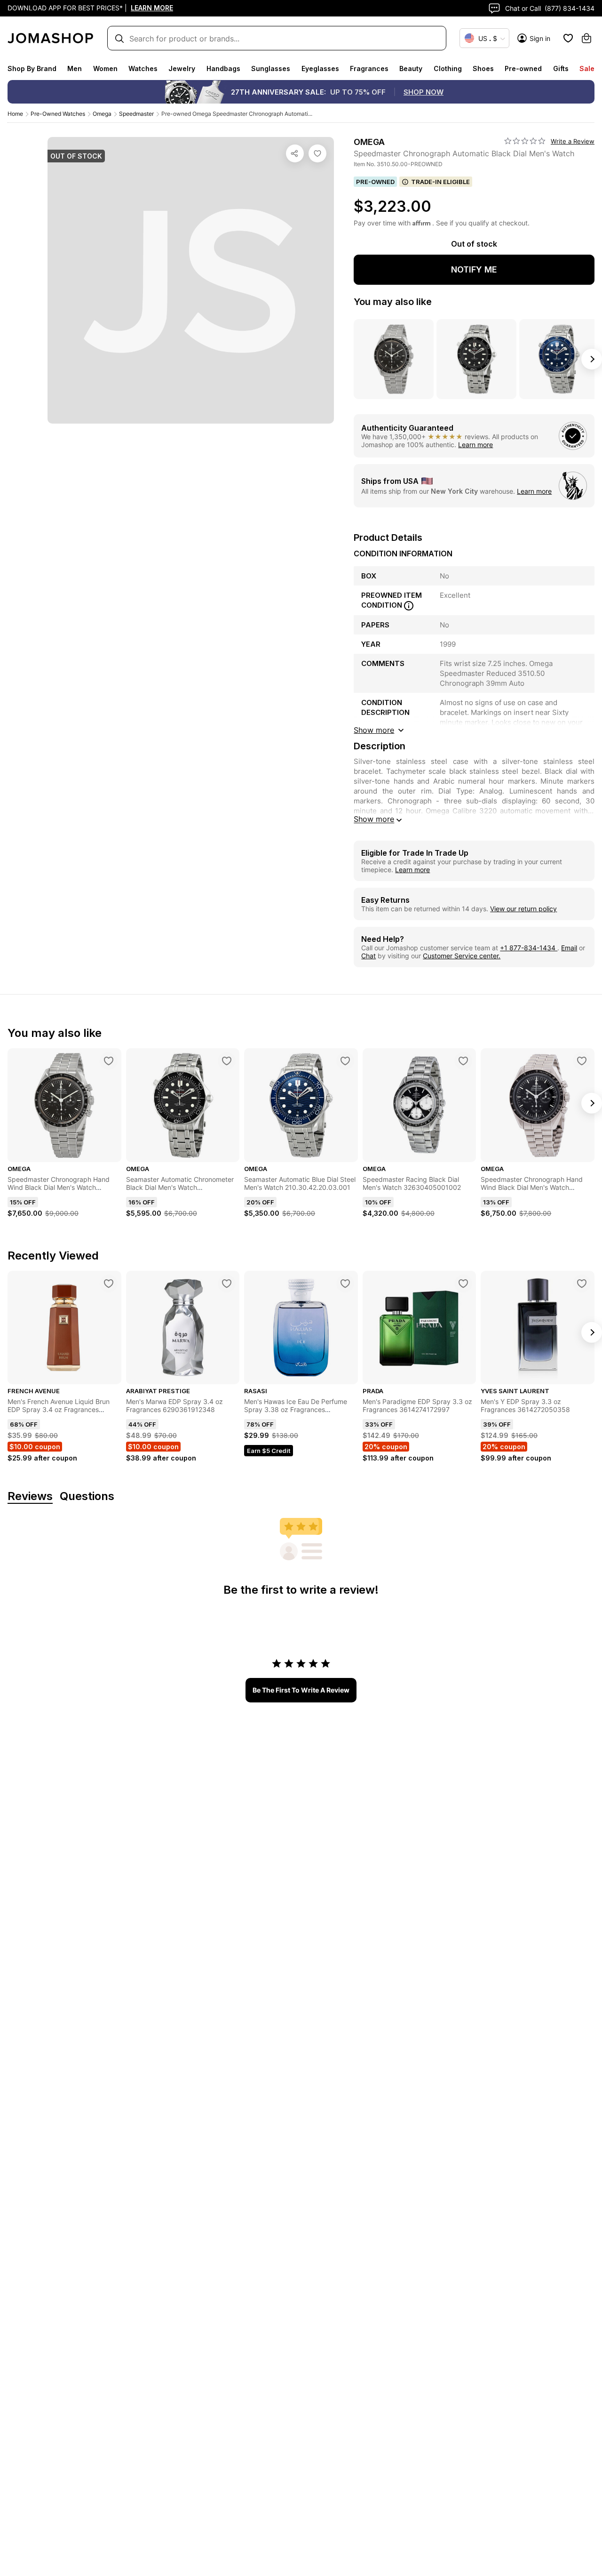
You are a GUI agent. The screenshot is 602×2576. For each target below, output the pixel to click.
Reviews (30, 1497)
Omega (102, 114)
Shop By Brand (32, 68)
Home (15, 114)
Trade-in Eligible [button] (440, 182)
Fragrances (369, 68)
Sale (587, 68)
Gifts (561, 68)
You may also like (393, 302)
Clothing (448, 68)
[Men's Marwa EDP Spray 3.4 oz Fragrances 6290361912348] (227, 1284)
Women (105, 68)
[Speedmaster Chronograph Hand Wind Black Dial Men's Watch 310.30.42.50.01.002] (109, 1061)
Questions (87, 1497)
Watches (143, 68)
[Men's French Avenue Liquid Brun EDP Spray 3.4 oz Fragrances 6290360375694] (109, 1284)
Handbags (223, 68)
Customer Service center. (462, 956)
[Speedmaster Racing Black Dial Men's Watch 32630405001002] (463, 1061)
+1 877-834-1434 (529, 948)
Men (75, 68)
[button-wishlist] (568, 38)
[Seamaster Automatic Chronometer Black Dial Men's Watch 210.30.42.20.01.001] (227, 1061)
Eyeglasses (320, 68)
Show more (374, 819)
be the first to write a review (301, 1690)
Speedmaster (136, 114)
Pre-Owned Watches (58, 114)
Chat (368, 956)
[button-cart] (586, 38)
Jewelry (182, 68)
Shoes (483, 68)
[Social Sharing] (295, 153)
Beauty (411, 68)
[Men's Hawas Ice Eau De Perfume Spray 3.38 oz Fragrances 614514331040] (345, 1284)
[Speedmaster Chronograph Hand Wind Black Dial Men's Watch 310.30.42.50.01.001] (582, 1061)
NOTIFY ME (474, 269)
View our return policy (523, 909)
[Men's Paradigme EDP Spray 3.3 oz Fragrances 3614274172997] (463, 1284)
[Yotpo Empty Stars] (525, 141)
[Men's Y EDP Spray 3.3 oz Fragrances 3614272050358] (582, 1284)
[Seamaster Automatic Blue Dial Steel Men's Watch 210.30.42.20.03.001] (345, 1061)
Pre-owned (523, 68)
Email (569, 948)
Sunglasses (271, 68)
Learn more (475, 445)
